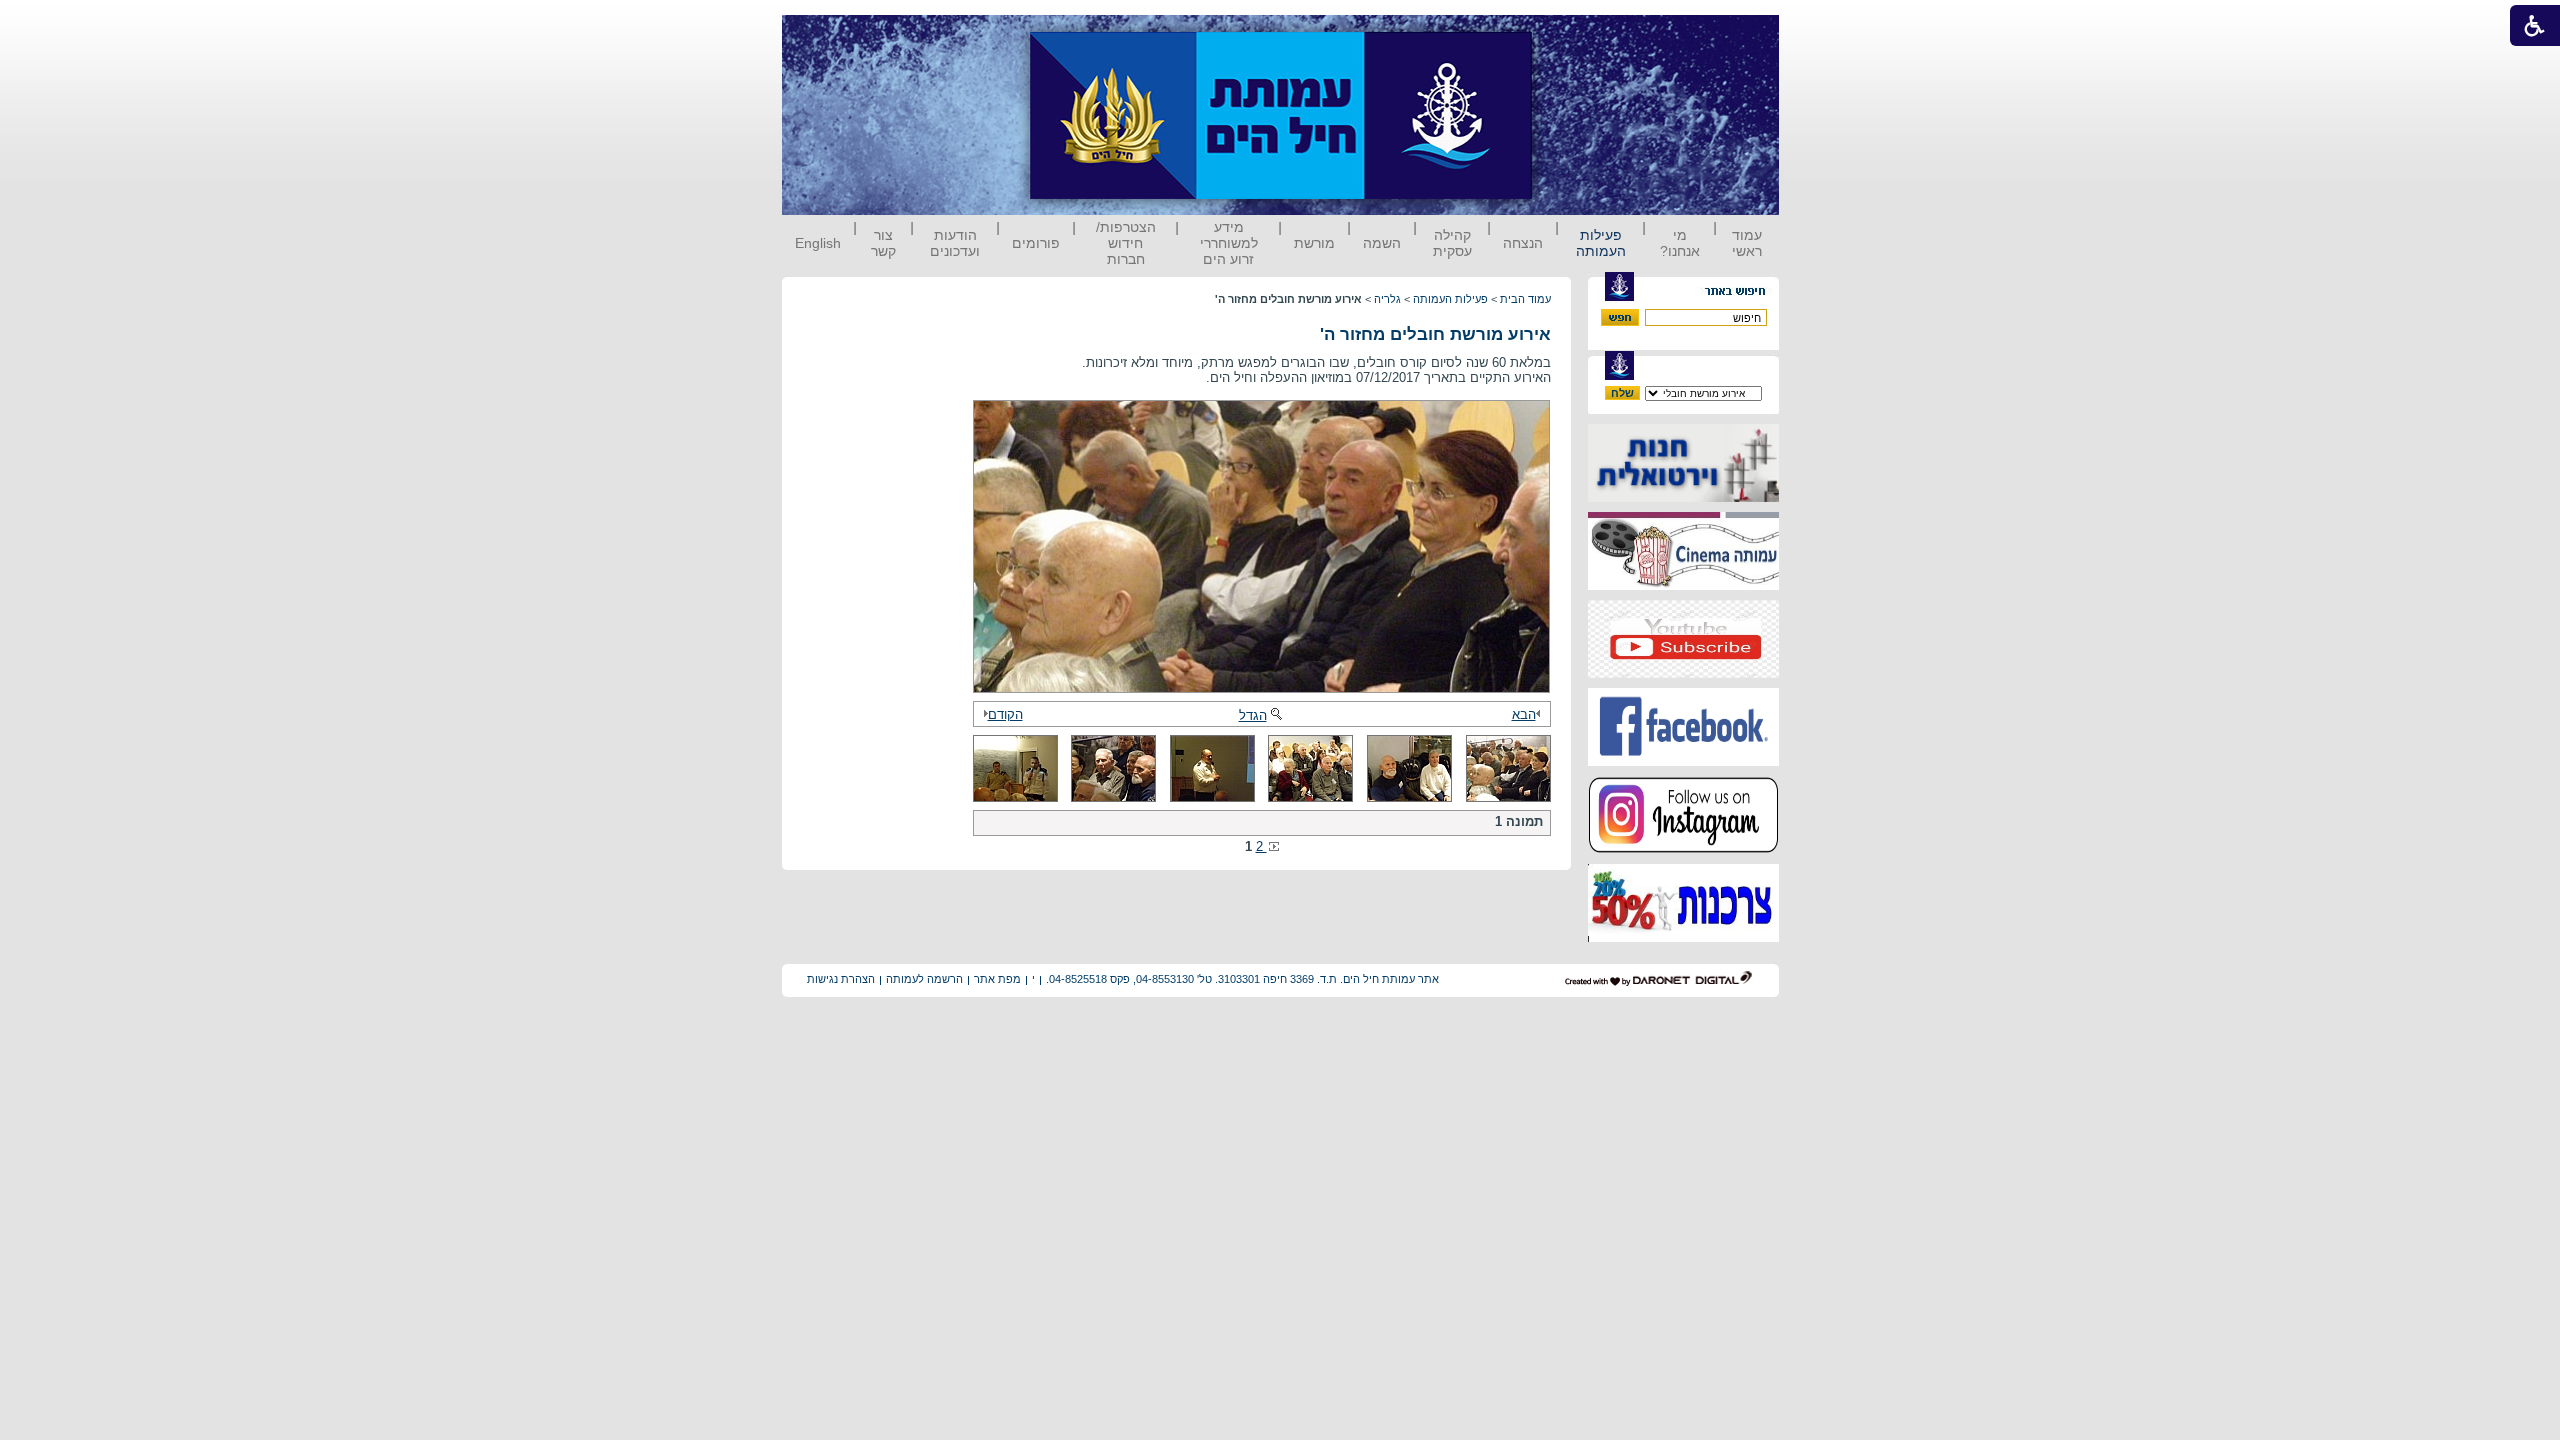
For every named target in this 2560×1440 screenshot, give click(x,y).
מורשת (1314, 243)
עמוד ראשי (1747, 243)
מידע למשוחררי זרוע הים (1229, 243)
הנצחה (1523, 243)
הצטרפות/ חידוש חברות (1126, 243)
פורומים (1036, 243)
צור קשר (883, 243)
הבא (1524, 714)
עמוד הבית (1525, 299)
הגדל (1253, 715)
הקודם (1005, 714)
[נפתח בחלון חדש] (1683, 497)
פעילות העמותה (1601, 243)
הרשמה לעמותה (924, 979)
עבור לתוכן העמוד (1569, 34)
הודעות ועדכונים (955, 243)
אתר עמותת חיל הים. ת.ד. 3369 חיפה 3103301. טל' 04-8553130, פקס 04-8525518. (1242, 979)
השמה (1382, 243)
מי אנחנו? (1680, 243)
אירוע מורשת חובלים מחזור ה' (1435, 334)
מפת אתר (997, 979)
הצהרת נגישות (841, 979)
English (818, 243)
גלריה (1387, 299)
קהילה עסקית (1452, 243)
